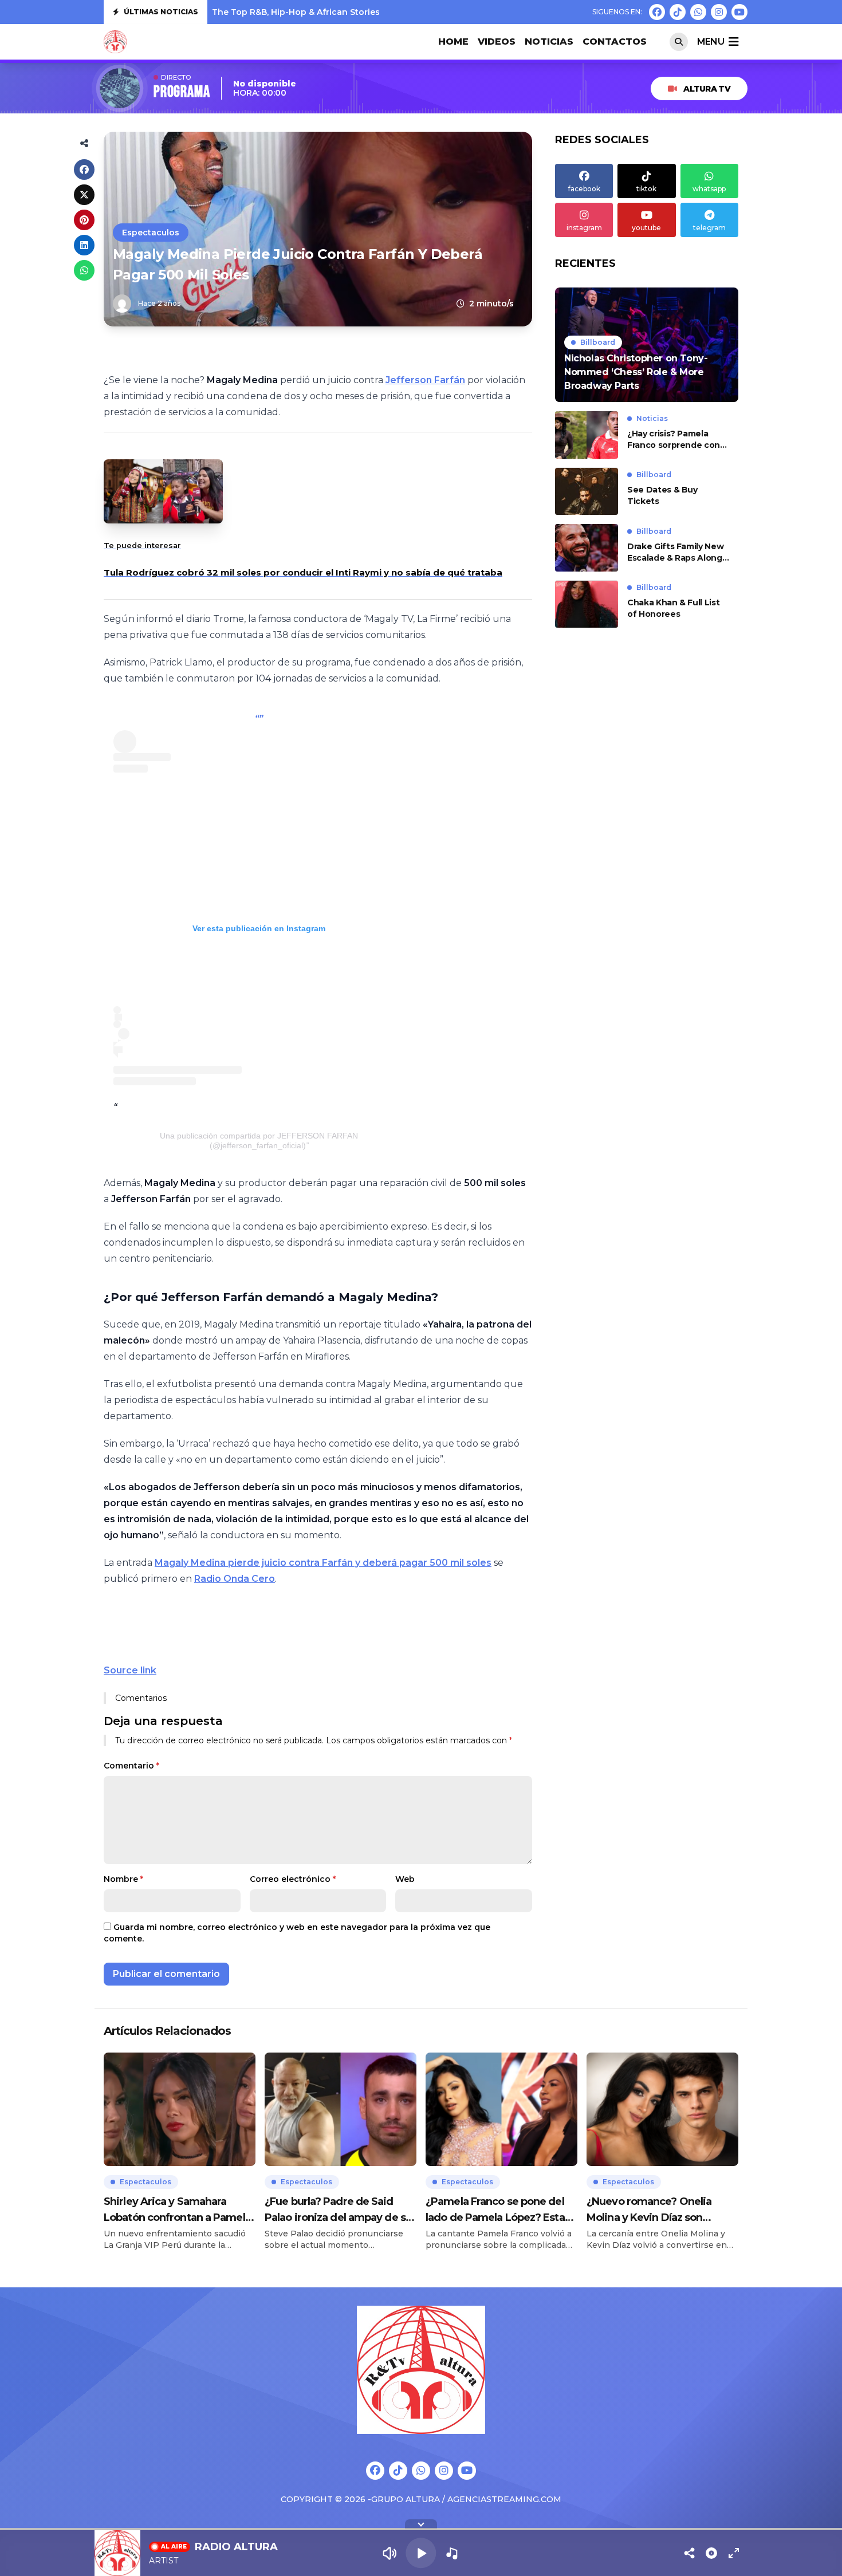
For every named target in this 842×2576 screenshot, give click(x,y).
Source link (130, 1670)
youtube (646, 228)
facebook (584, 189)
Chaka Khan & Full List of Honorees (673, 609)
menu (711, 42)
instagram (584, 228)
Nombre (123, 1879)
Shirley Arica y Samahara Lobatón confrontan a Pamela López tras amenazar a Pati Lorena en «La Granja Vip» (177, 2210)
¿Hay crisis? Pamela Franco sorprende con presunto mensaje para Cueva (676, 440)
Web (405, 1879)
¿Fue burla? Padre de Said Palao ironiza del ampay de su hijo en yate (338, 2210)
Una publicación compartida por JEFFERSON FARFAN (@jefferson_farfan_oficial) (259, 1141)
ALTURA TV (707, 89)
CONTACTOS (615, 42)
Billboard (598, 342)
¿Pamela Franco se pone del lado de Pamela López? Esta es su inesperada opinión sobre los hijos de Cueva (495, 2210)
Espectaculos (151, 233)
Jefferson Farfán (425, 380)
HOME (453, 42)
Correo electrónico (293, 1879)
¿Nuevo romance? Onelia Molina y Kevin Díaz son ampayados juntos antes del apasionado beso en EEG (657, 2210)
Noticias (549, 42)
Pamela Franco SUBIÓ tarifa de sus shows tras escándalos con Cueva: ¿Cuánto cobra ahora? (408, 12)
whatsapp (709, 189)
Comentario (131, 1766)
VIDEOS (497, 42)
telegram (709, 228)
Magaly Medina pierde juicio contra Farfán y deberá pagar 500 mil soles (323, 1563)
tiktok (646, 189)
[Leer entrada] (647, 345)
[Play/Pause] (421, 2553)
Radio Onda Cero (235, 1579)
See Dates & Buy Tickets (662, 496)
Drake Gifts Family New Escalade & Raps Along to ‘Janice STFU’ (675, 552)
